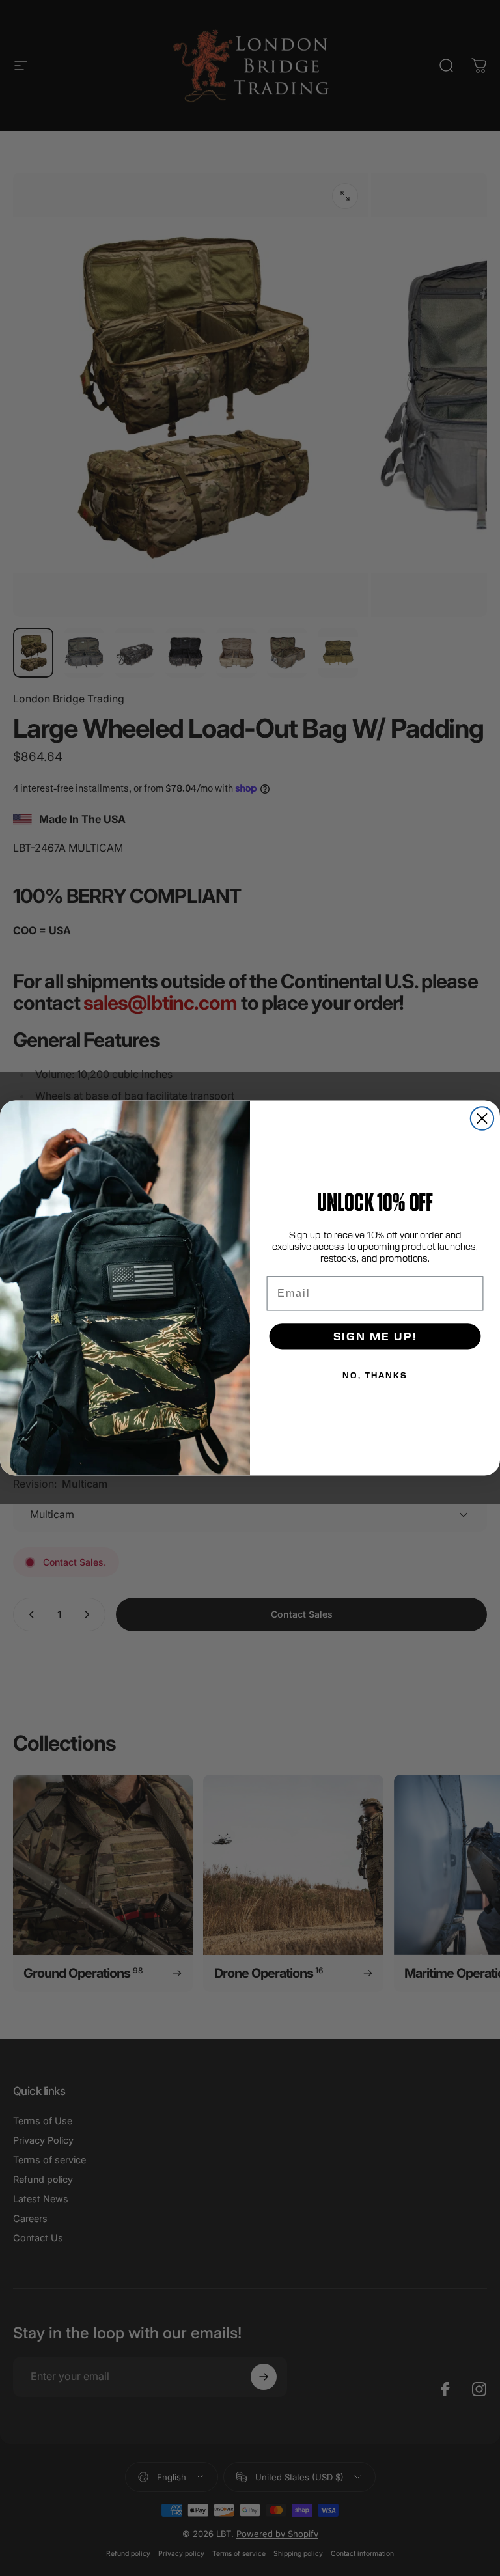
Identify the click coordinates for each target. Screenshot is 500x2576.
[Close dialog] (482, 1118)
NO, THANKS (375, 1375)
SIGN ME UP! (375, 1336)
